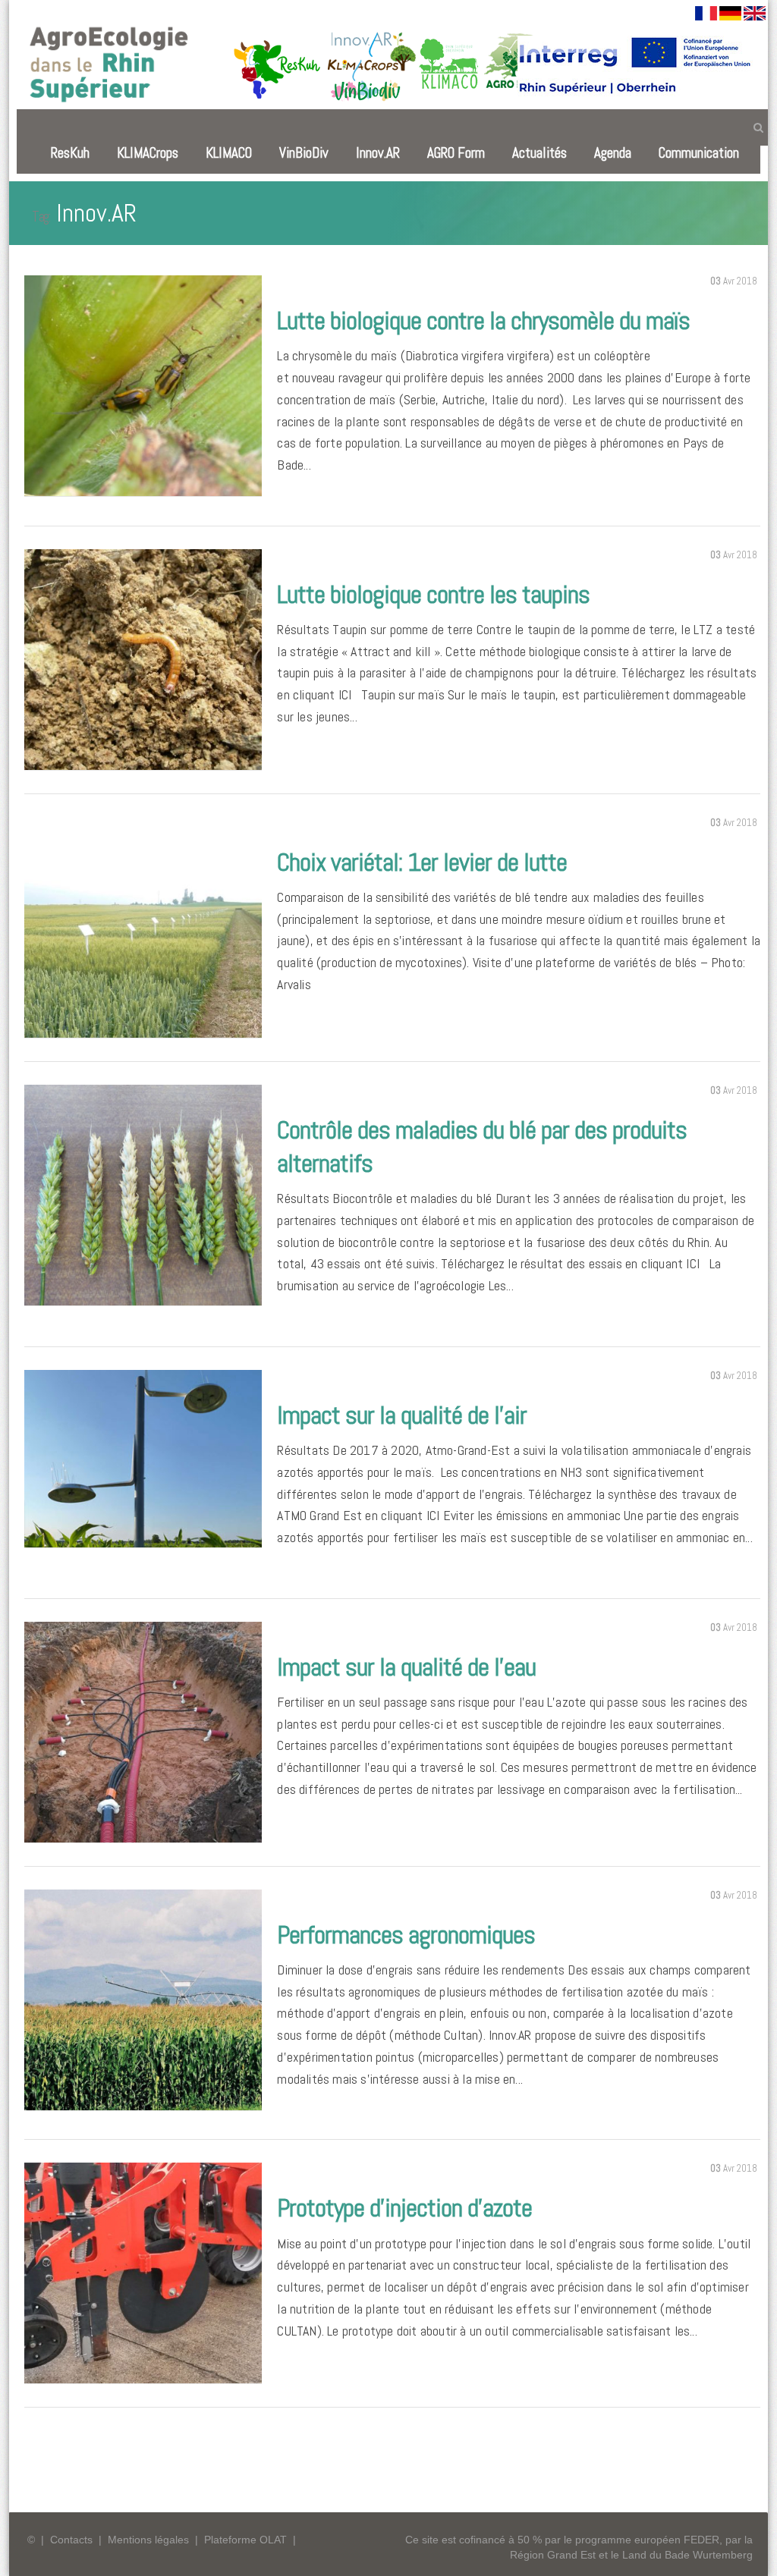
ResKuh (70, 153)
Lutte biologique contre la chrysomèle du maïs (483, 320)
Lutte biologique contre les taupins (433, 594)
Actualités (539, 153)
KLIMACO (229, 153)
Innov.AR (378, 153)
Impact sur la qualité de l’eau (406, 1667)
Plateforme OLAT (245, 2540)
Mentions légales (148, 2540)
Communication (699, 153)
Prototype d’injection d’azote (404, 2208)
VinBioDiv (304, 153)
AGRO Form (456, 153)
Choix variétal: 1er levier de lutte (422, 862)
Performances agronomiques (406, 1935)
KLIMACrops (148, 153)
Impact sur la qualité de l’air (402, 1415)
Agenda (613, 153)
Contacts (71, 2540)
